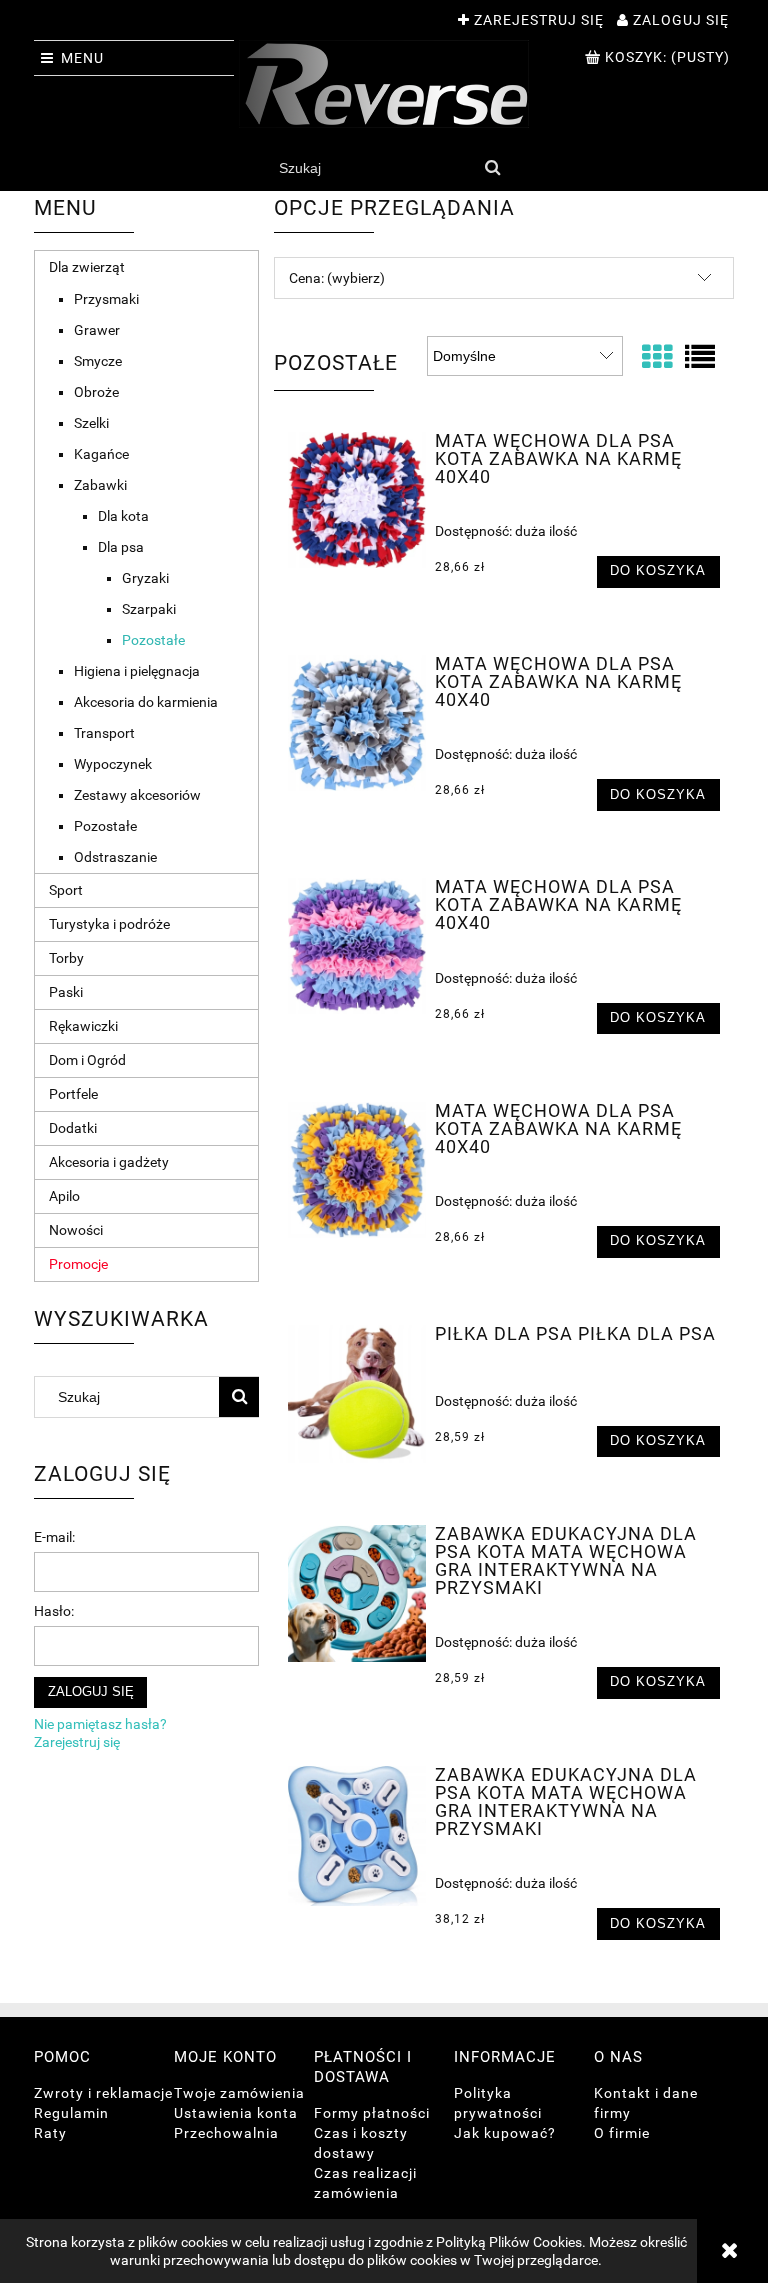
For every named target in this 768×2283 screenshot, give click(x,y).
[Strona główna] (384, 84)
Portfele (73, 1094)
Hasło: (54, 1611)
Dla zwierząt (87, 267)
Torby (66, 958)
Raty (50, 2133)
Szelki (91, 423)
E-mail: (54, 1537)
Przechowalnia (226, 2133)
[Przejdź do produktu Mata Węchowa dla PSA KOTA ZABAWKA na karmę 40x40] (357, 500)
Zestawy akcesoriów (137, 795)
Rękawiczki (83, 1026)
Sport (66, 890)
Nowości (76, 1230)
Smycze (98, 361)
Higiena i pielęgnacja (137, 671)
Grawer (97, 330)
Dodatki (73, 1128)
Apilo (64, 1196)
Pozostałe (153, 640)
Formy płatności (372, 2113)
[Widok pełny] (700, 357)
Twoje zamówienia (239, 2093)
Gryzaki (145, 578)
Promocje (78, 1264)
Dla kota (123, 516)
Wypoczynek (113, 764)
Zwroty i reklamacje (103, 2093)
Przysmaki (106, 299)
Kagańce (101, 454)
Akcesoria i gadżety (109, 1162)
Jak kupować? (505, 2133)
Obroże (96, 392)
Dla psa (121, 547)
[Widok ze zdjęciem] (657, 357)
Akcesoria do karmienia (146, 702)
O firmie (622, 2133)
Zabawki (100, 485)
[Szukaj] (493, 168)
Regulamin (71, 2113)
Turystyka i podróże (109, 924)
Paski (66, 992)
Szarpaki (149, 609)
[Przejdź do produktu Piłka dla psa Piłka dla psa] (357, 1393)
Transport (104, 733)
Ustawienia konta (236, 2113)
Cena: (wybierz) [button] (337, 278)
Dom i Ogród (87, 1060)
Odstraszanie (115, 857)
